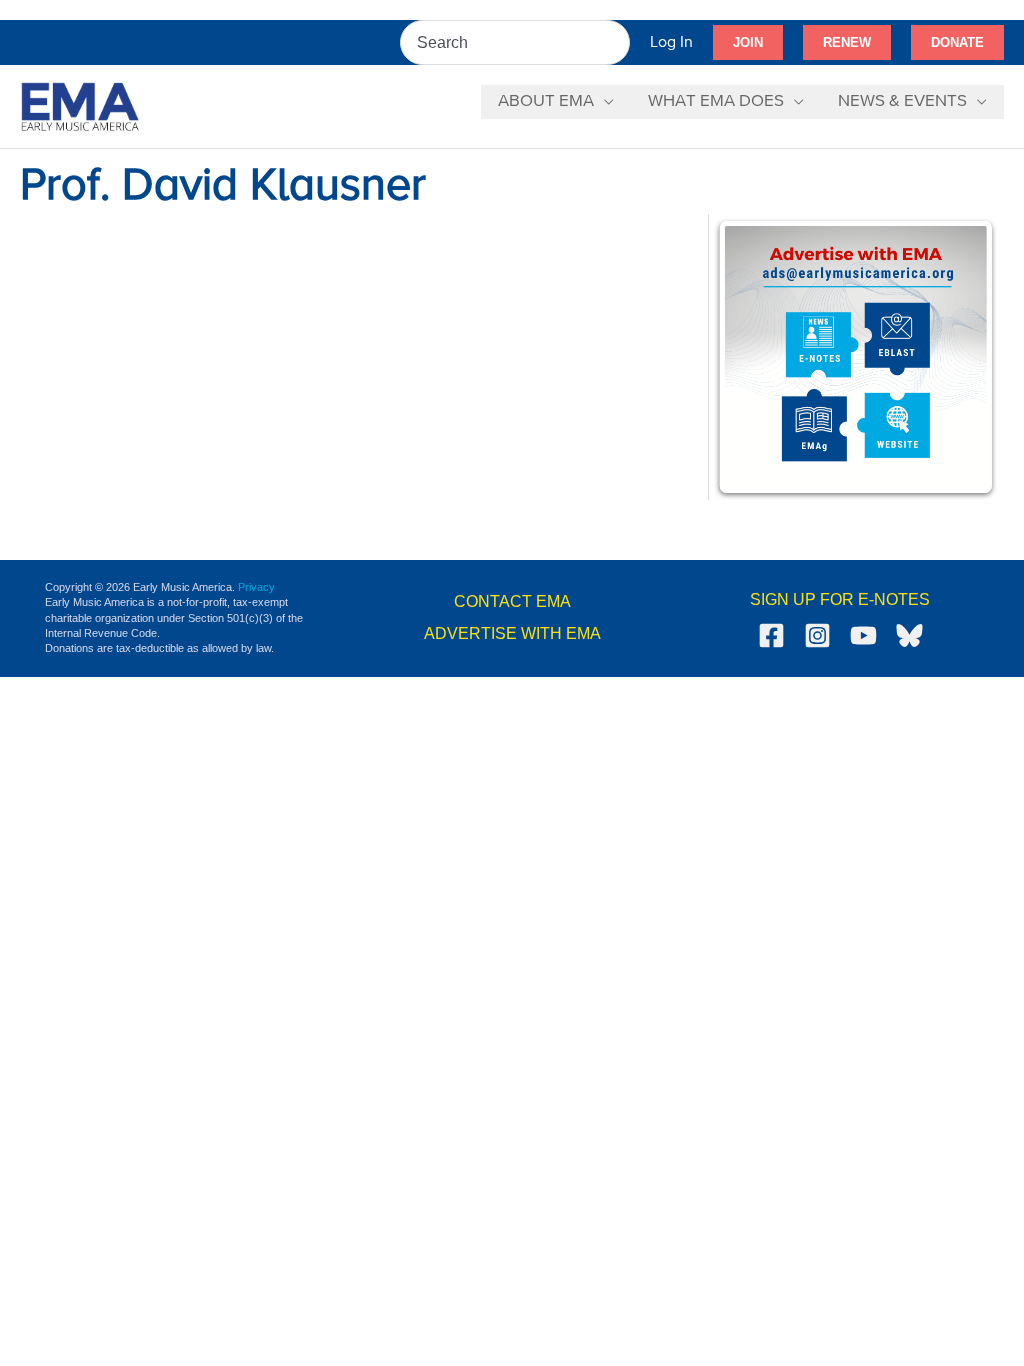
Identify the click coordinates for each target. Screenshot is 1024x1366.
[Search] (616, 42)
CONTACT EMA (512, 601)
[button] (748, 43)
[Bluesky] (909, 635)
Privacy (256, 587)
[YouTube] (863, 635)
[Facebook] (771, 635)
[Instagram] (817, 635)
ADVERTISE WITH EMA (512, 633)
